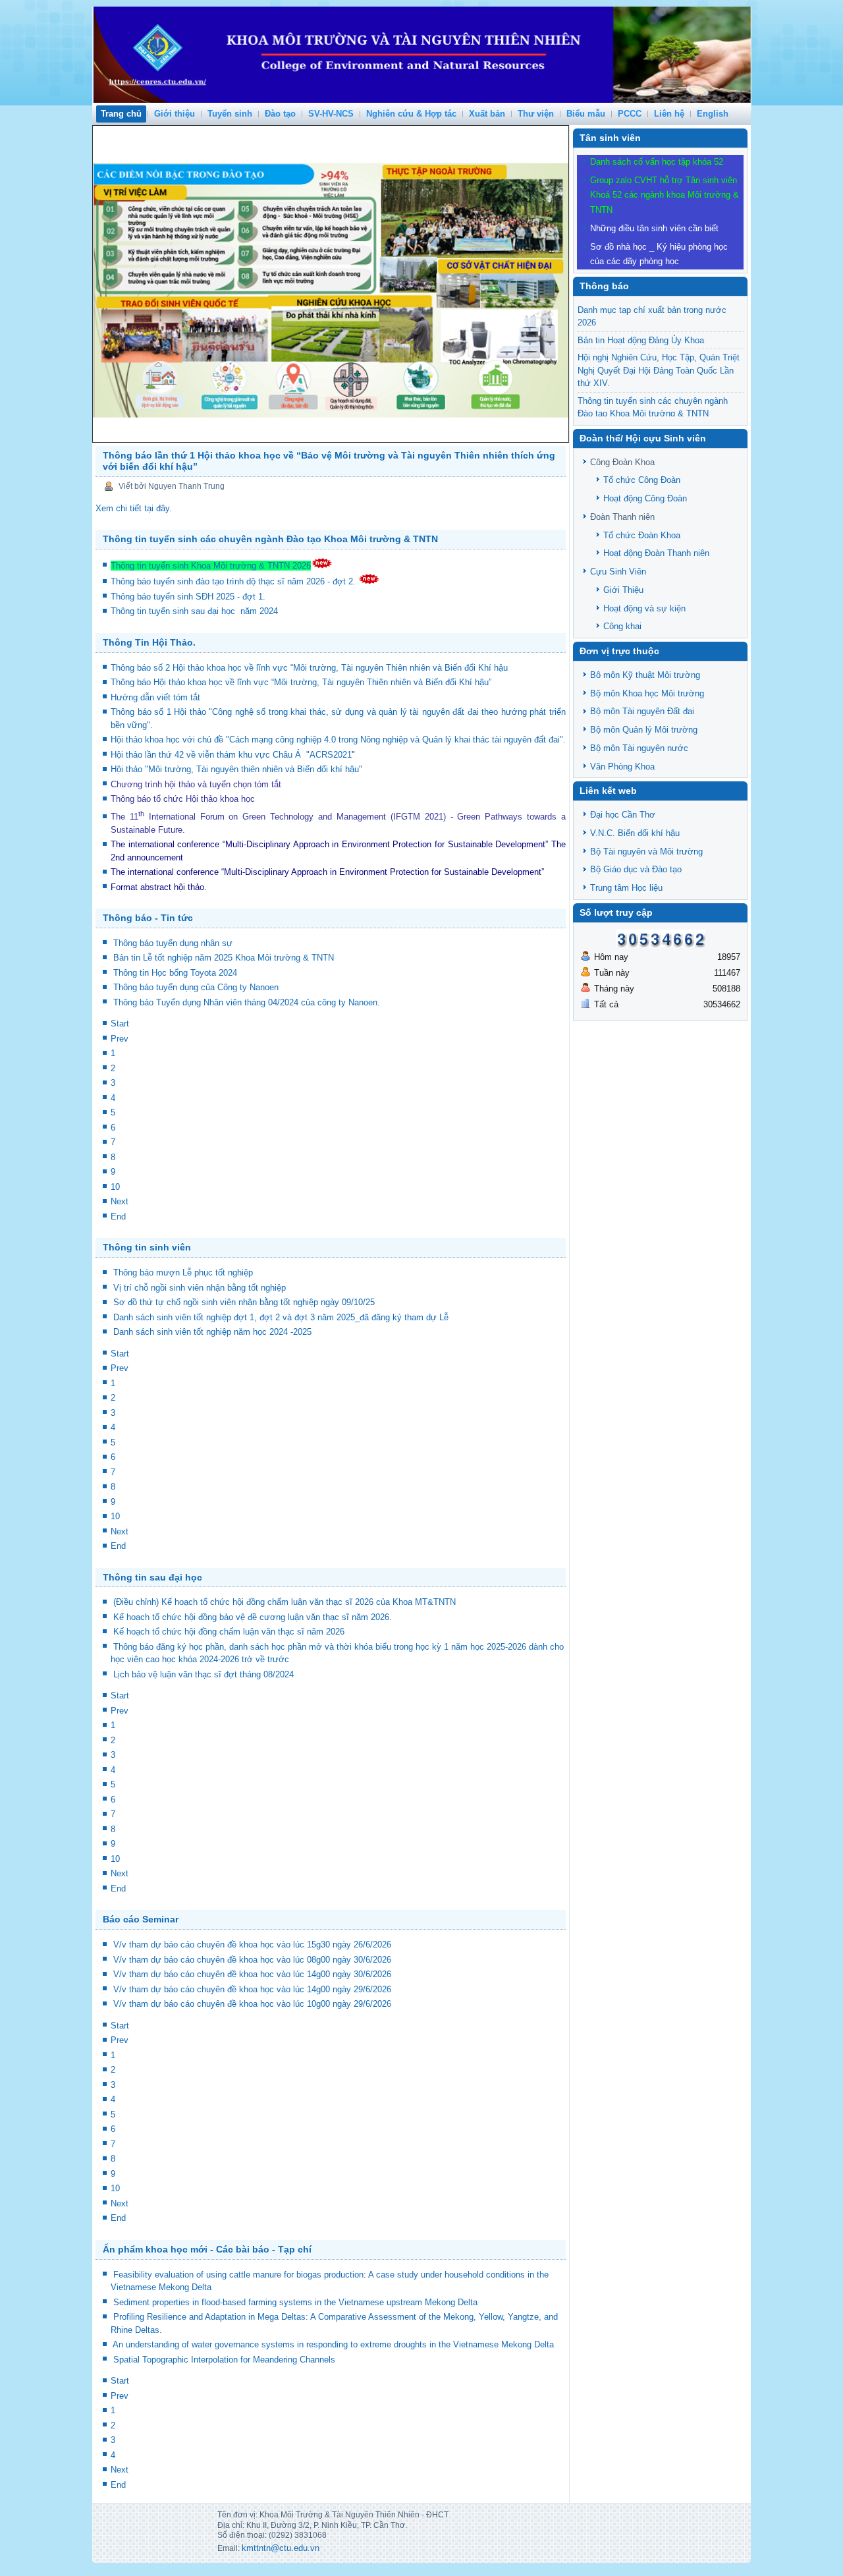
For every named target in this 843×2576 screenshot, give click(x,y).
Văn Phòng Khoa (622, 767)
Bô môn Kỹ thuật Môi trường (645, 675)
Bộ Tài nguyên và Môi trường (646, 852)
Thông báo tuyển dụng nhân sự (173, 943)
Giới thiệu (175, 114)
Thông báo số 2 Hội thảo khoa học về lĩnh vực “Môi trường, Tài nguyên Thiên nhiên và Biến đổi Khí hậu (309, 668)
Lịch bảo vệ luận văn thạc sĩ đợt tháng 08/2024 (204, 1674)
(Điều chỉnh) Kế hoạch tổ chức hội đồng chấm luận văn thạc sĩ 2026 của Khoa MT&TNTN (285, 1602)
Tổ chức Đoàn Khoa (642, 535)
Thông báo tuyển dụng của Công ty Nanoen (196, 987)
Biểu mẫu (586, 114)
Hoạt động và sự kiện (644, 608)
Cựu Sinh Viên (618, 572)
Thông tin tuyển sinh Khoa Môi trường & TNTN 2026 (211, 566)
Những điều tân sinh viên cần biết (654, 228)
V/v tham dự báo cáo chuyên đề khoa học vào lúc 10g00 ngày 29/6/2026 (252, 2004)
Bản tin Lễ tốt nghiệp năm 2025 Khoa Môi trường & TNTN (224, 958)
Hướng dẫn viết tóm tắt (158, 697)
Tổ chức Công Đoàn (642, 480)
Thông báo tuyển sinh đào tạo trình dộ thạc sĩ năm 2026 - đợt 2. (234, 581)
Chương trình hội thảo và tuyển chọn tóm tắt (197, 784)
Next (120, 1201)
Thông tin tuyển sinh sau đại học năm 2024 (196, 611)
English (713, 114)
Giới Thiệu (623, 590)
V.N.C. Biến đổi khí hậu (635, 833)
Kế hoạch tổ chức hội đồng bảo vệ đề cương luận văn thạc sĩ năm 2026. (253, 1617)
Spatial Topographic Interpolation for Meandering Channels (224, 2360)
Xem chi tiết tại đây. (134, 508)
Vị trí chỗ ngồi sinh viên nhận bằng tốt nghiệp (200, 1288)
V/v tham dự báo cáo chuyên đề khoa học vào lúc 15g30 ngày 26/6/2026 (252, 1945)
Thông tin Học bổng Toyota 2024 (175, 973)
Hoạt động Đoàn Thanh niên (656, 553)
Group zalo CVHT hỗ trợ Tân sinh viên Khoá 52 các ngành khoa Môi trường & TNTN (665, 195)
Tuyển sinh (230, 114)
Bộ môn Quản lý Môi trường (644, 730)
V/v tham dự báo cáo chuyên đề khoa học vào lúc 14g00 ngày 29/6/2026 (252, 1989)
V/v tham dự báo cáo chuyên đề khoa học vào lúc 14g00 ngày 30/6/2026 (252, 1974)
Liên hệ (669, 114)
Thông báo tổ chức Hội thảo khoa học (183, 799)
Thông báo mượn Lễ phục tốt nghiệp (183, 1273)
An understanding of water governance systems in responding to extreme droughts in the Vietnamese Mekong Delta (333, 2344)
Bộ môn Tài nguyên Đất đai (642, 711)
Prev (120, 1039)
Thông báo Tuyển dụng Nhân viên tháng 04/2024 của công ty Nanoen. (247, 1002)
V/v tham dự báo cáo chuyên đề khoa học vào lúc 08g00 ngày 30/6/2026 (252, 1960)
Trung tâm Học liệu (626, 888)
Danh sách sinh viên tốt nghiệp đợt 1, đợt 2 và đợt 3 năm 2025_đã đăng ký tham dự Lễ (281, 1317)
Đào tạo (280, 114)
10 (115, 1187)
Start (120, 1023)
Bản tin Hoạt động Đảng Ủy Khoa (641, 340)
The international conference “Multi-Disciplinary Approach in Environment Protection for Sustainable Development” (329, 844)
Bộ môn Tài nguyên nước (639, 748)
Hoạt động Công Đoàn (645, 498)
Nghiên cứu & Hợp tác (411, 114)
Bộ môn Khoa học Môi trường (647, 693)
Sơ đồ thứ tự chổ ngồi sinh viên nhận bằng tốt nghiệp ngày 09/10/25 (244, 1302)
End (118, 1217)
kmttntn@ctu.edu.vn (281, 2548)
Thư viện (536, 114)
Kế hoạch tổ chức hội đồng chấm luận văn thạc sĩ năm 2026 (229, 1632)
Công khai (622, 626)
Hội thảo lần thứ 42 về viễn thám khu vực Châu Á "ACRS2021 (231, 755)
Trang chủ (121, 114)
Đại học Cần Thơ (623, 815)
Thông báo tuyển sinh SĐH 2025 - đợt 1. (189, 597)
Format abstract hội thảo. (159, 887)
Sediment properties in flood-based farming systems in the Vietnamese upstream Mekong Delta (295, 2302)
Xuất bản (487, 114)
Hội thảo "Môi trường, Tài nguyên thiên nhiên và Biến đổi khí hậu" (236, 769)
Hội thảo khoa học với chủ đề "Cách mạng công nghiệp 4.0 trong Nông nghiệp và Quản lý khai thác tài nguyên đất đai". (338, 740)
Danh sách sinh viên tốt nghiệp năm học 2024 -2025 (212, 1332)
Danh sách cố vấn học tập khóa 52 (657, 162)
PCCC (630, 114)
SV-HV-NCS (331, 114)
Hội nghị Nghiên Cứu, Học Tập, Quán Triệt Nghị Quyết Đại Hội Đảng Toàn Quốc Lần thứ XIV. (659, 370)
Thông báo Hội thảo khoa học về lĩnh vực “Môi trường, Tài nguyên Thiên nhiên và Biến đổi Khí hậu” (302, 682)
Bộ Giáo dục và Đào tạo (636, 869)
